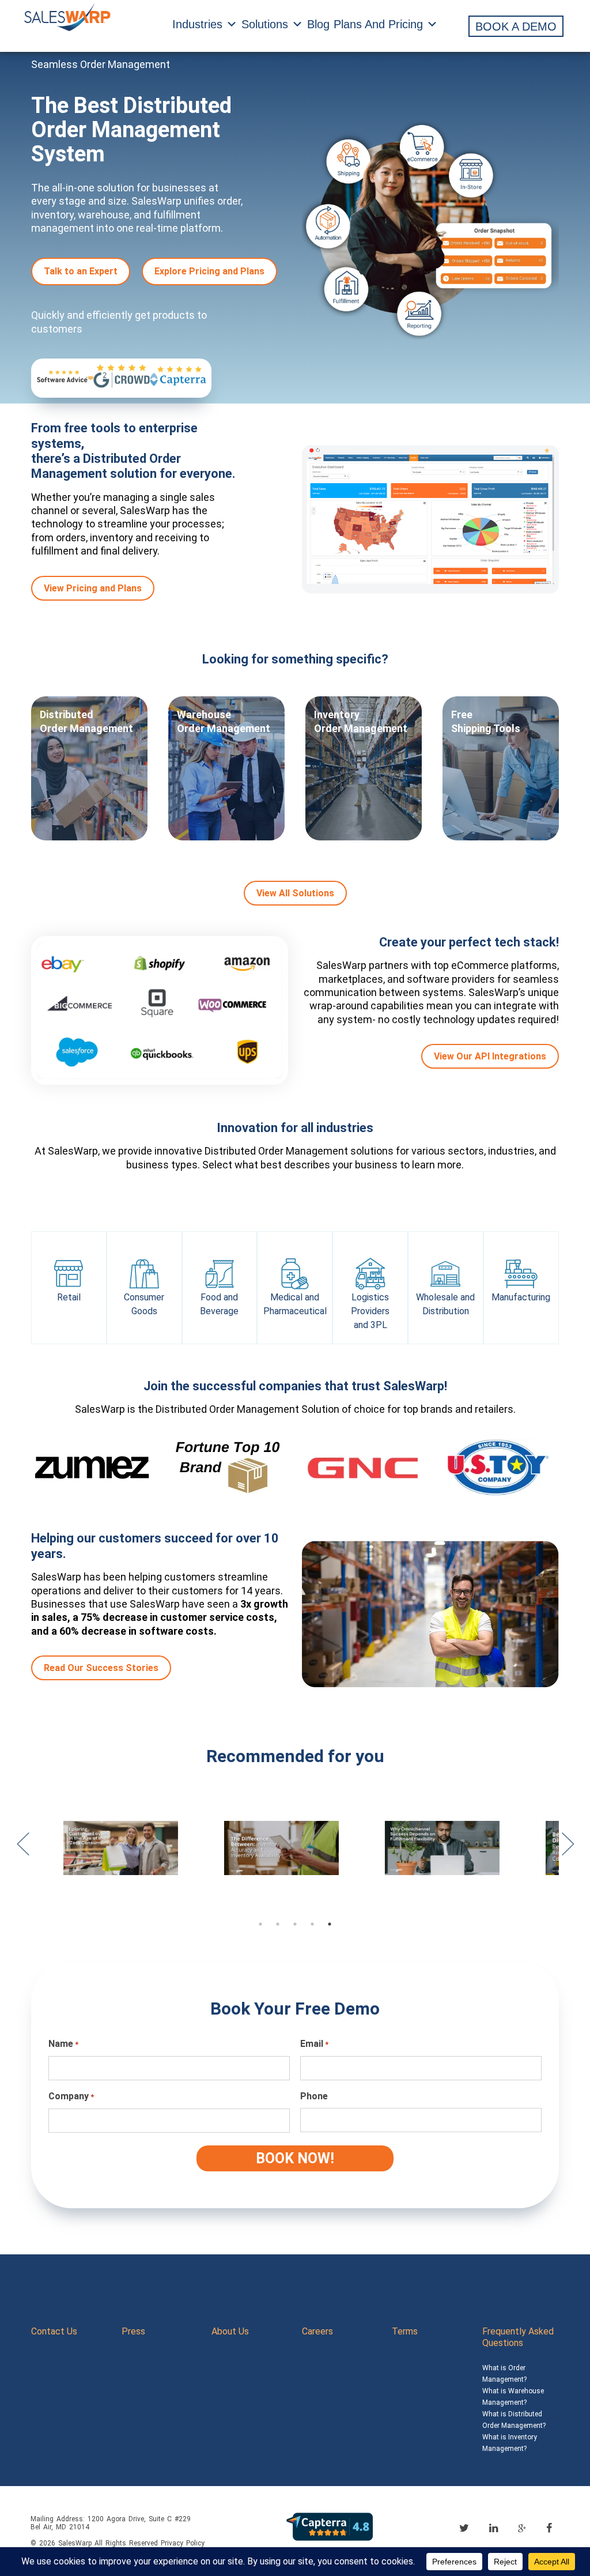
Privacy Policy (183, 2543)
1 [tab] (260, 1924)
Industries (197, 24)
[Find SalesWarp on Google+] (522, 2529)
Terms (405, 2331)
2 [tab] (278, 1924)
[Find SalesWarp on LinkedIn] (493, 2528)
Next (568, 1850)
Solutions (265, 24)
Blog (318, 24)
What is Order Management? (504, 2374)
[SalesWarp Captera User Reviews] (330, 2526)
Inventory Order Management (361, 721)
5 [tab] (330, 1924)
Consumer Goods (144, 1304)
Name (63, 2044)
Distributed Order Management (86, 721)
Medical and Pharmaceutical (295, 1304)
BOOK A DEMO (516, 27)
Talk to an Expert (81, 271)
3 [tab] (295, 1924)
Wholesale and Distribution (445, 1304)
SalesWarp (75, 2543)
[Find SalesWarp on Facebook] (549, 2528)
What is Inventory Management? (510, 2443)
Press (133, 2331)
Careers (317, 2331)
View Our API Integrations (490, 1056)
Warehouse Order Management (224, 721)
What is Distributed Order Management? (514, 2420)
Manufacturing (521, 1297)
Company (71, 2096)
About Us (230, 2331)
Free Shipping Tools (486, 721)
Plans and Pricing (378, 24)
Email (314, 2044)
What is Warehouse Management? (513, 2397)
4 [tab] (312, 1924)
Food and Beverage (219, 1304)
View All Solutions (295, 893)
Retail (69, 1297)
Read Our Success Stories (101, 1668)
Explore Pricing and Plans (209, 271)
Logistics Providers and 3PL (370, 1311)
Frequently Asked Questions (518, 2337)
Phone (314, 2096)
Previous (22, 1850)
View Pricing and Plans (93, 588)
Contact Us (54, 2331)
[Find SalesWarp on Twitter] (464, 2528)
